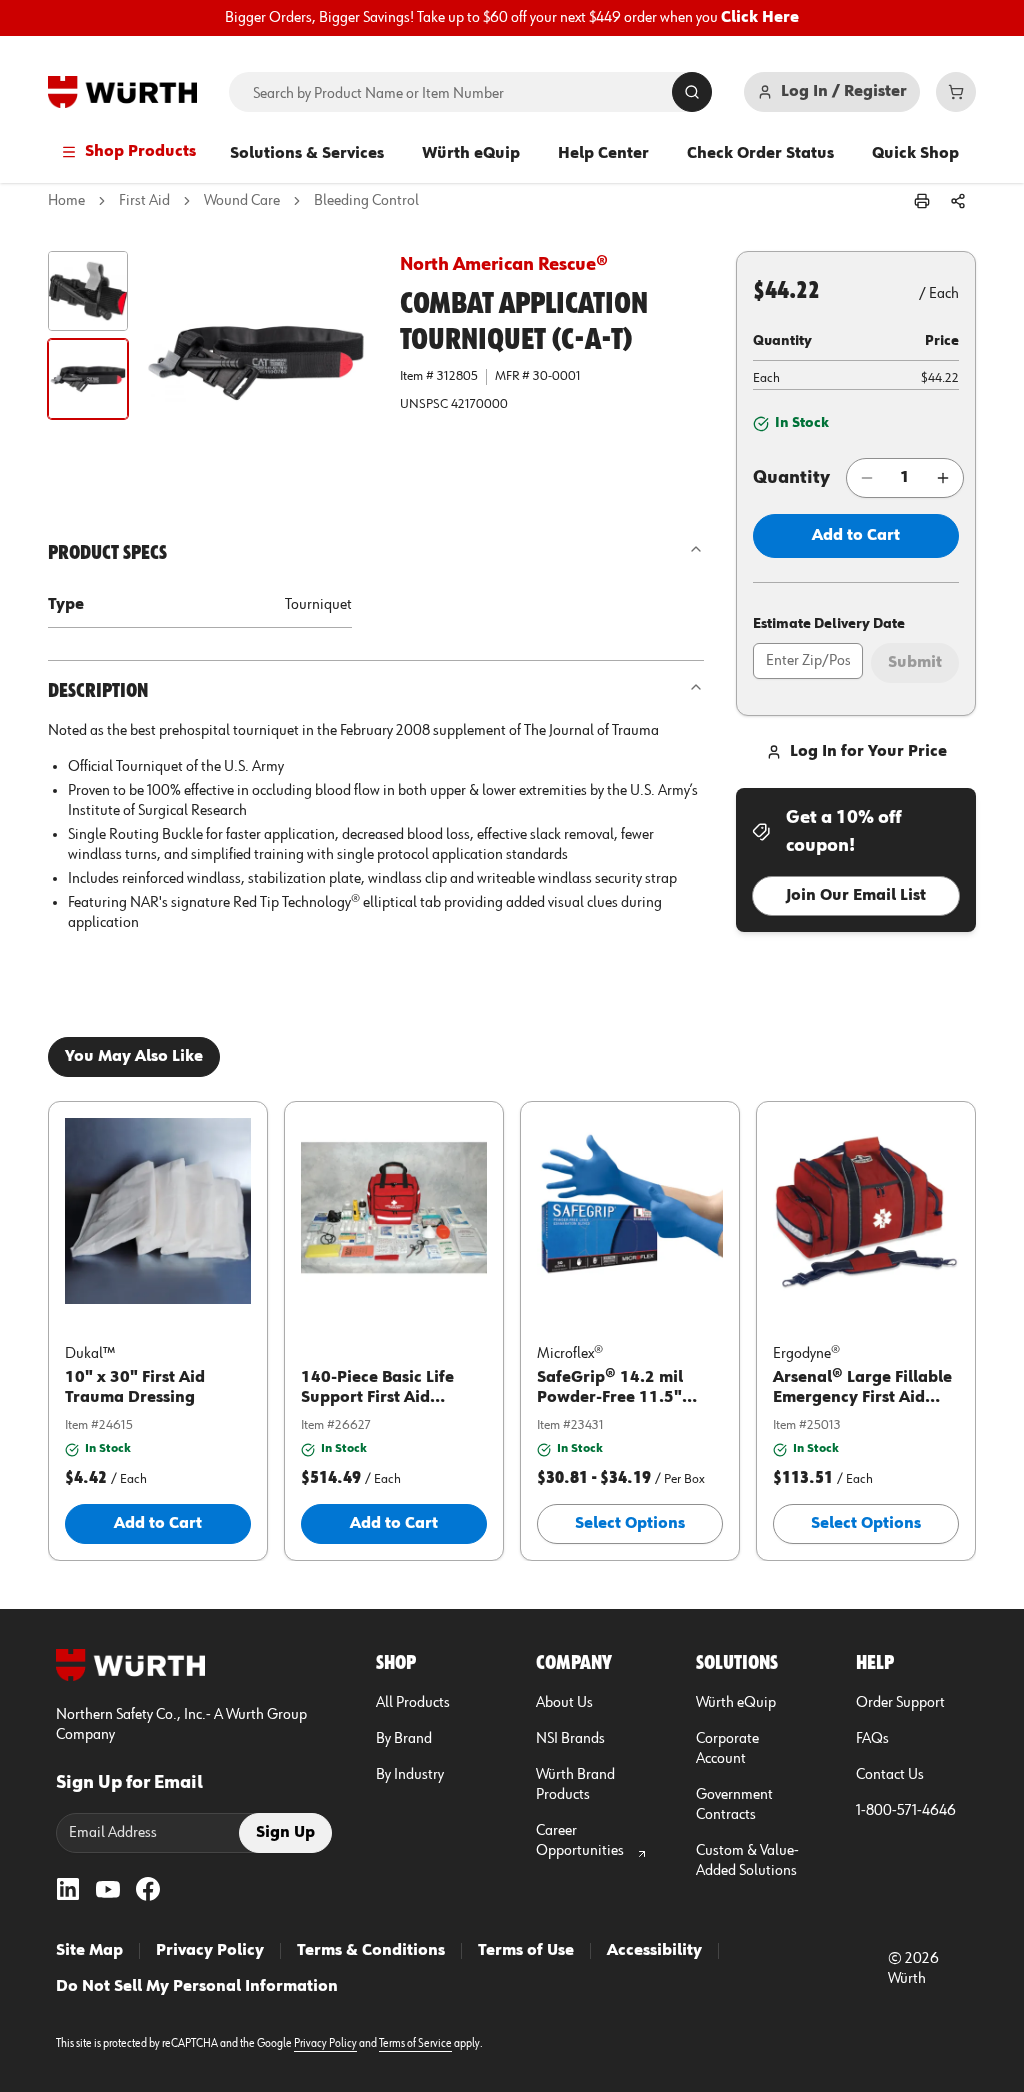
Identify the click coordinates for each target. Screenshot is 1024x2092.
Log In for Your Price (868, 752)
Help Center (603, 154)
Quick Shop (915, 154)
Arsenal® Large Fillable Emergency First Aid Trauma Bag (862, 1398)
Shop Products (140, 152)
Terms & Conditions (371, 1951)
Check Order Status (760, 154)
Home (66, 201)
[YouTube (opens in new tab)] (108, 1889)
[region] (512, 18)
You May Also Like (134, 1057)
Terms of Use (526, 1951)
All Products (413, 1703)
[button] (88, 291)
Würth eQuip (471, 154)
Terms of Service (415, 2044)
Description (98, 691)
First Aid (144, 201)
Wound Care (242, 201)
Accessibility (654, 1951)
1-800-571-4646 (906, 1811)
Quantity (791, 478)
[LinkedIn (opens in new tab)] (68, 1889)
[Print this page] (922, 201)
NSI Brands (570, 1739)
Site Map (89, 1951)
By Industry (410, 1775)
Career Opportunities (580, 1841)
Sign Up (285, 1833)
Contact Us (890, 1775)
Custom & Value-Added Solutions (747, 1861)
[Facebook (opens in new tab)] (148, 1889)
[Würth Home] (122, 92)
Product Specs (107, 553)
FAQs (872, 1739)
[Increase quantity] (943, 478)
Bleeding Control (366, 201)
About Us (564, 1703)
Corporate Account (727, 1749)
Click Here (760, 18)
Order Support (900, 1703)
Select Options (630, 1524)
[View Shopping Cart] (956, 92)
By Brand (404, 1739)
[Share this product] (958, 201)
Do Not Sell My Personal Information (197, 1987)
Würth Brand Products (575, 1785)
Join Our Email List (856, 896)
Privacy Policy (210, 1951)
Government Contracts (734, 1805)
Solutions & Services (307, 154)
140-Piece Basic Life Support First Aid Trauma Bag (377, 1398)
